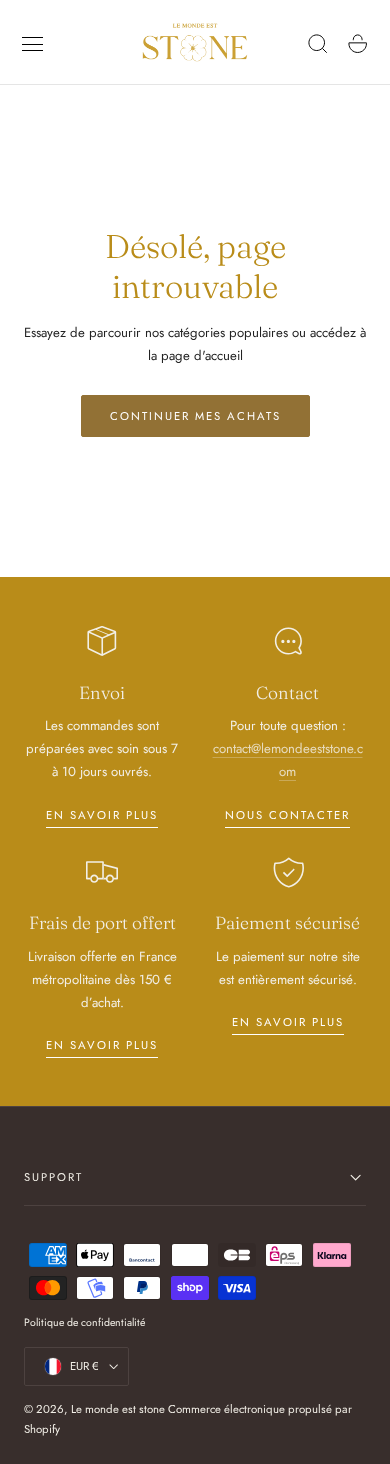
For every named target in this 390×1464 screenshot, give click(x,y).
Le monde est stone (118, 1409)
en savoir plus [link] (102, 815)
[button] (33, 44)
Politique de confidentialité (84, 1322)
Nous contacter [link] (287, 815)
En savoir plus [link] (102, 1045)
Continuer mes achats (195, 416)
